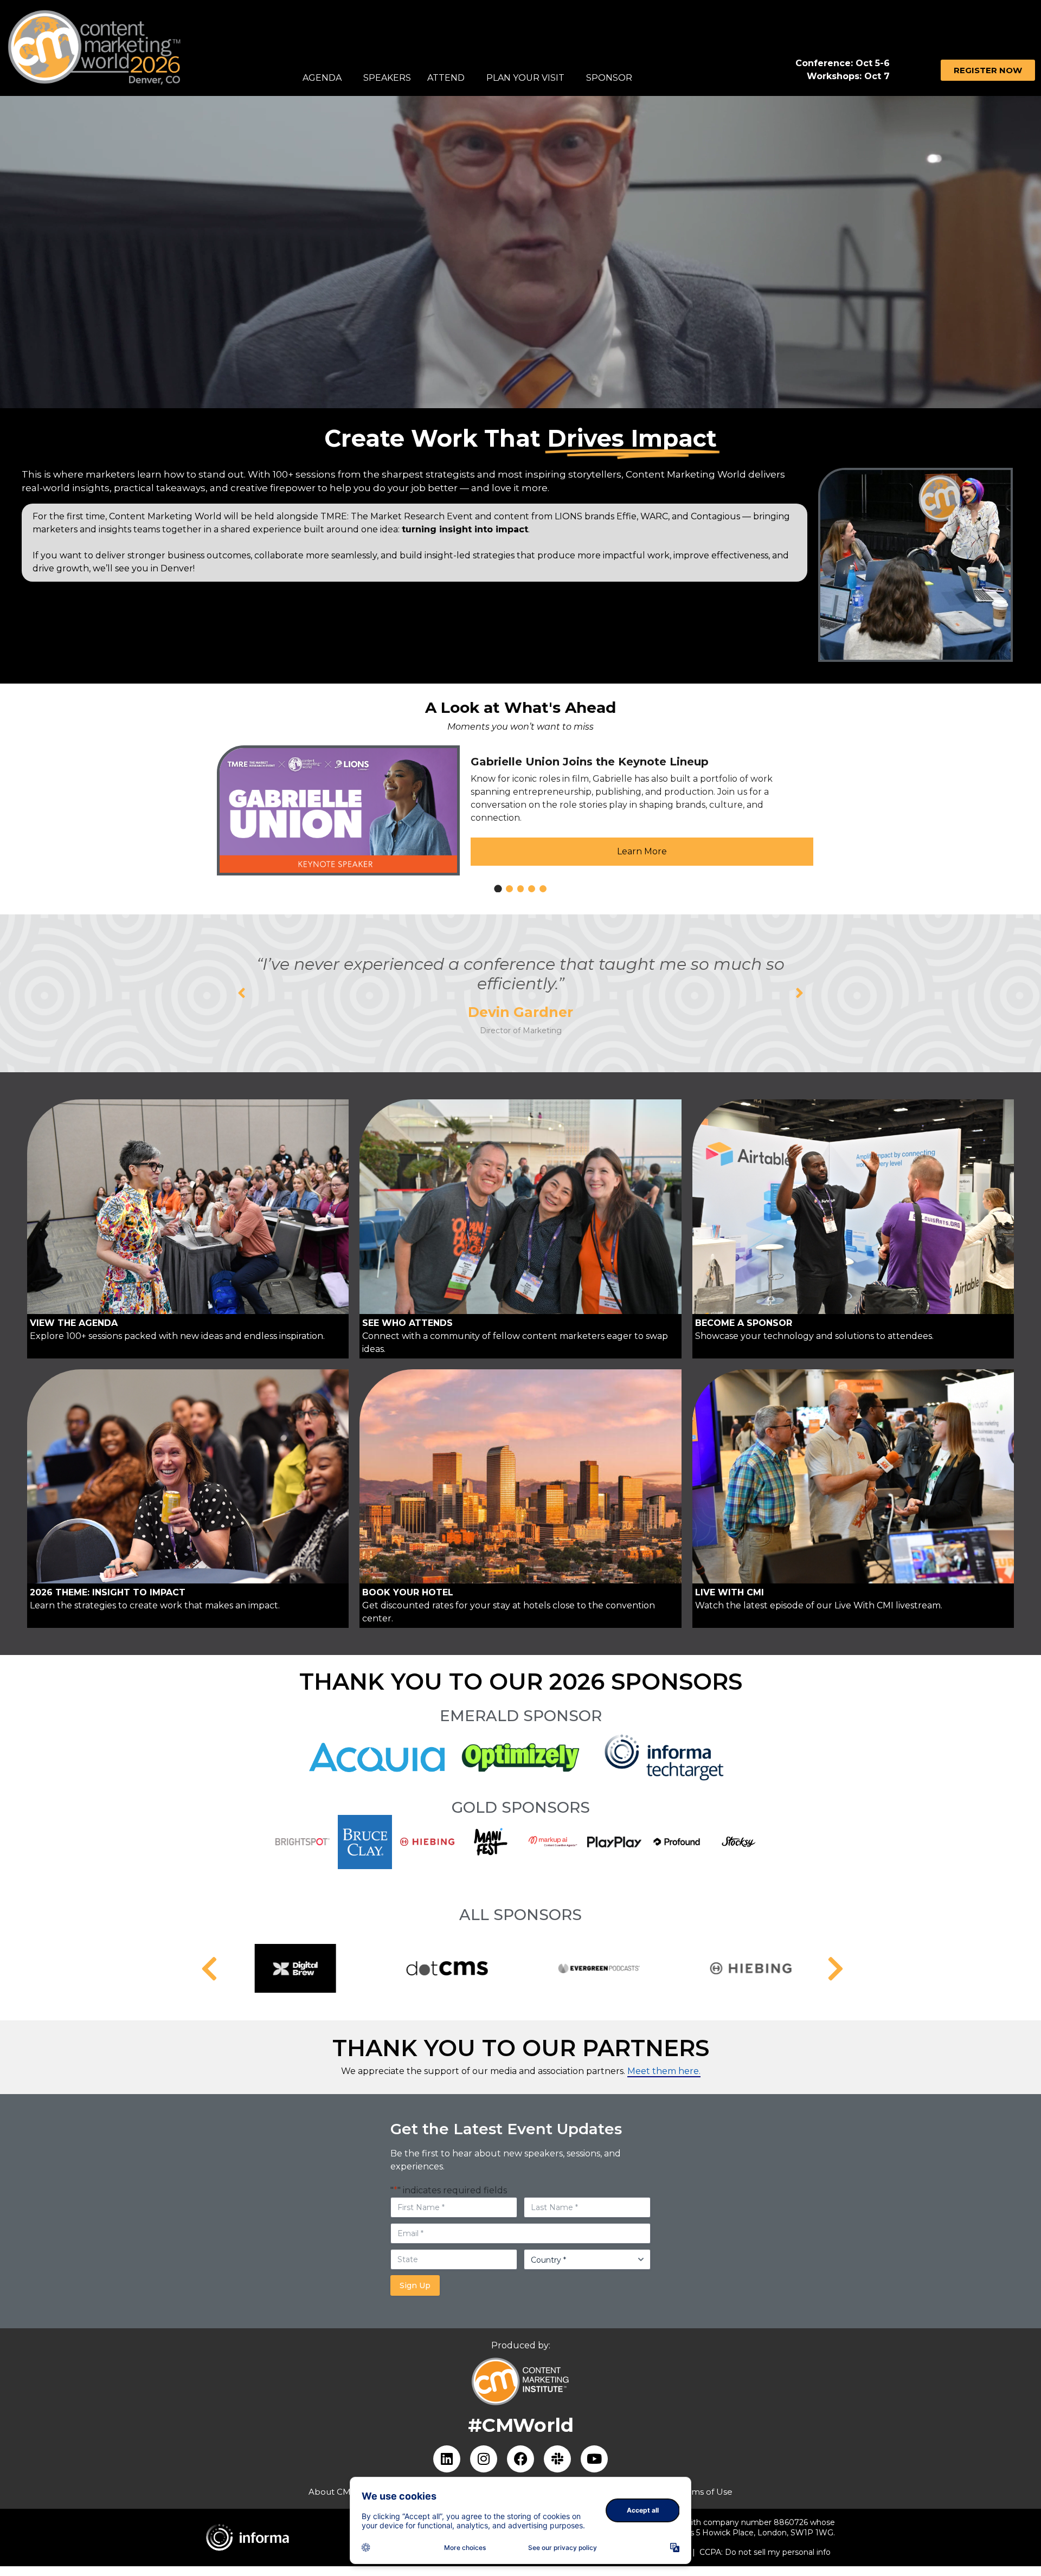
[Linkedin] (447, 2459)
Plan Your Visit (525, 78)
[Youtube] (594, 2459)
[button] (242, 993)
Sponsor (609, 78)
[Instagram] (484, 2459)
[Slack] (557, 2459)
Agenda (322, 78)
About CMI (331, 2492)
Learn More (642, 851)
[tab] (498, 889)
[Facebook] (520, 2459)
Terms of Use (705, 2492)
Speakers (387, 78)
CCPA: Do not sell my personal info (765, 2552)
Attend (446, 78)
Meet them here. (664, 2071)
